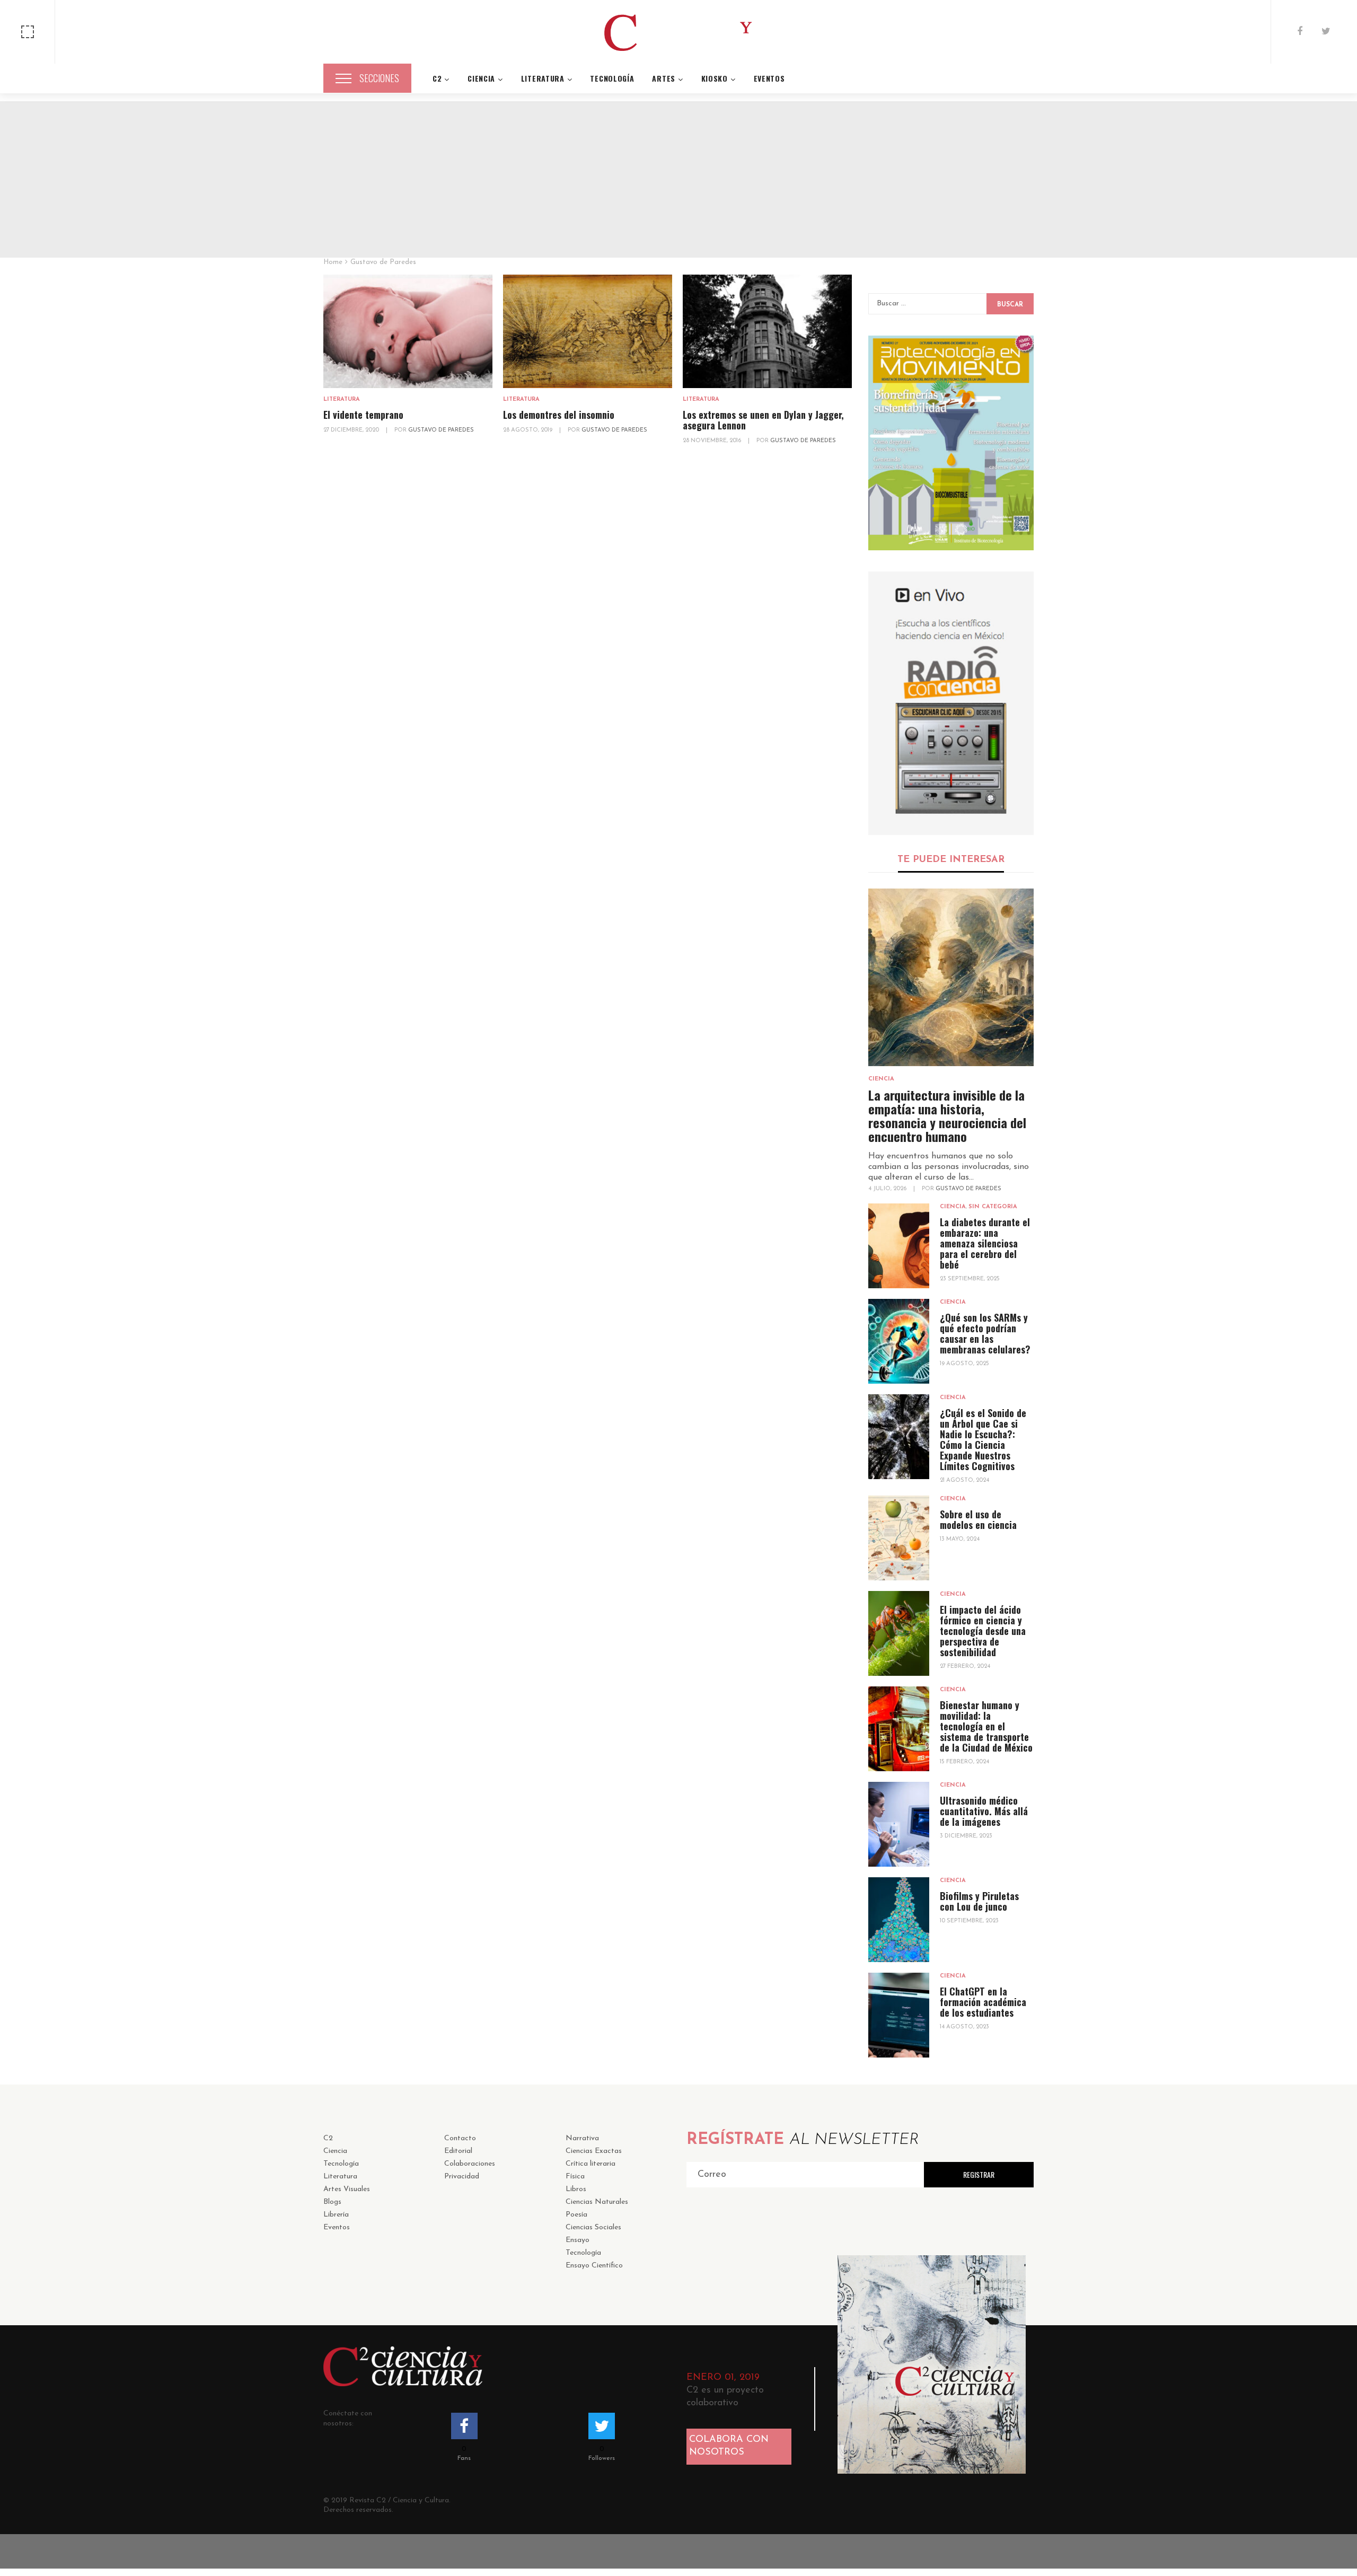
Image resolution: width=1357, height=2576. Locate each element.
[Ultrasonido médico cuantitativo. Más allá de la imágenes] (899, 1824)
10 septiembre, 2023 (969, 1921)
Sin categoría (993, 1207)
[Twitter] (1326, 32)
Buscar (1010, 305)
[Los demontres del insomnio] (588, 332)
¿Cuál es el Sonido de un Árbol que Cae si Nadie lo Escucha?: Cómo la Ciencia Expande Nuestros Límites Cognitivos (983, 1439)
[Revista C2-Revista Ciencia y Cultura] (678, 32)
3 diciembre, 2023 (966, 1836)
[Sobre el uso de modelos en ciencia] (899, 1538)
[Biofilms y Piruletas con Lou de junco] (899, 1920)
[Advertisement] (678, 175)
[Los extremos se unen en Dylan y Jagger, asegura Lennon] (767, 332)
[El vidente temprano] (408, 332)
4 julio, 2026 (888, 1189)
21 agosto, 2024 (964, 1480)
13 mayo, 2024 (960, 1539)
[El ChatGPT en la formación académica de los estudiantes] (899, 2015)
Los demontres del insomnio (559, 415)
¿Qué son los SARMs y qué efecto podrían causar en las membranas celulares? (985, 1333)
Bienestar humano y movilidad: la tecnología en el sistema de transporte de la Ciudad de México (986, 1726)
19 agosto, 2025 (964, 1364)
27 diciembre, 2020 (352, 430)
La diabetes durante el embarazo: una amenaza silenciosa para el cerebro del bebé (985, 1243)
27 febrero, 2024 (965, 1667)
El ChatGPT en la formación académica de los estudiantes (983, 2002)
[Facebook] (1300, 32)
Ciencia (881, 1079)
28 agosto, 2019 (528, 430)
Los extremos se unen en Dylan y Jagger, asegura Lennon (763, 420)
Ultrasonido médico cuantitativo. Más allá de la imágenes (984, 1811)
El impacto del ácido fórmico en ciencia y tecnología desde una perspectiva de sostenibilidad (983, 1631)
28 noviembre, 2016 (713, 441)
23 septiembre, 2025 (970, 1279)
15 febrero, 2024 (964, 1762)
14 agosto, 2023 (964, 2027)
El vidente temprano (363, 415)
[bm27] (951, 443)
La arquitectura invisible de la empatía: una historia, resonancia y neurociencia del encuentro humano (947, 1115)
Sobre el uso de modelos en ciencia (978, 1519)
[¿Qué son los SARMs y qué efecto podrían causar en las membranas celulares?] (899, 1341)
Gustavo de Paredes (441, 430)
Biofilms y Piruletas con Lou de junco (979, 1901)
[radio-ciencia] (951, 703)
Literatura (342, 399)
